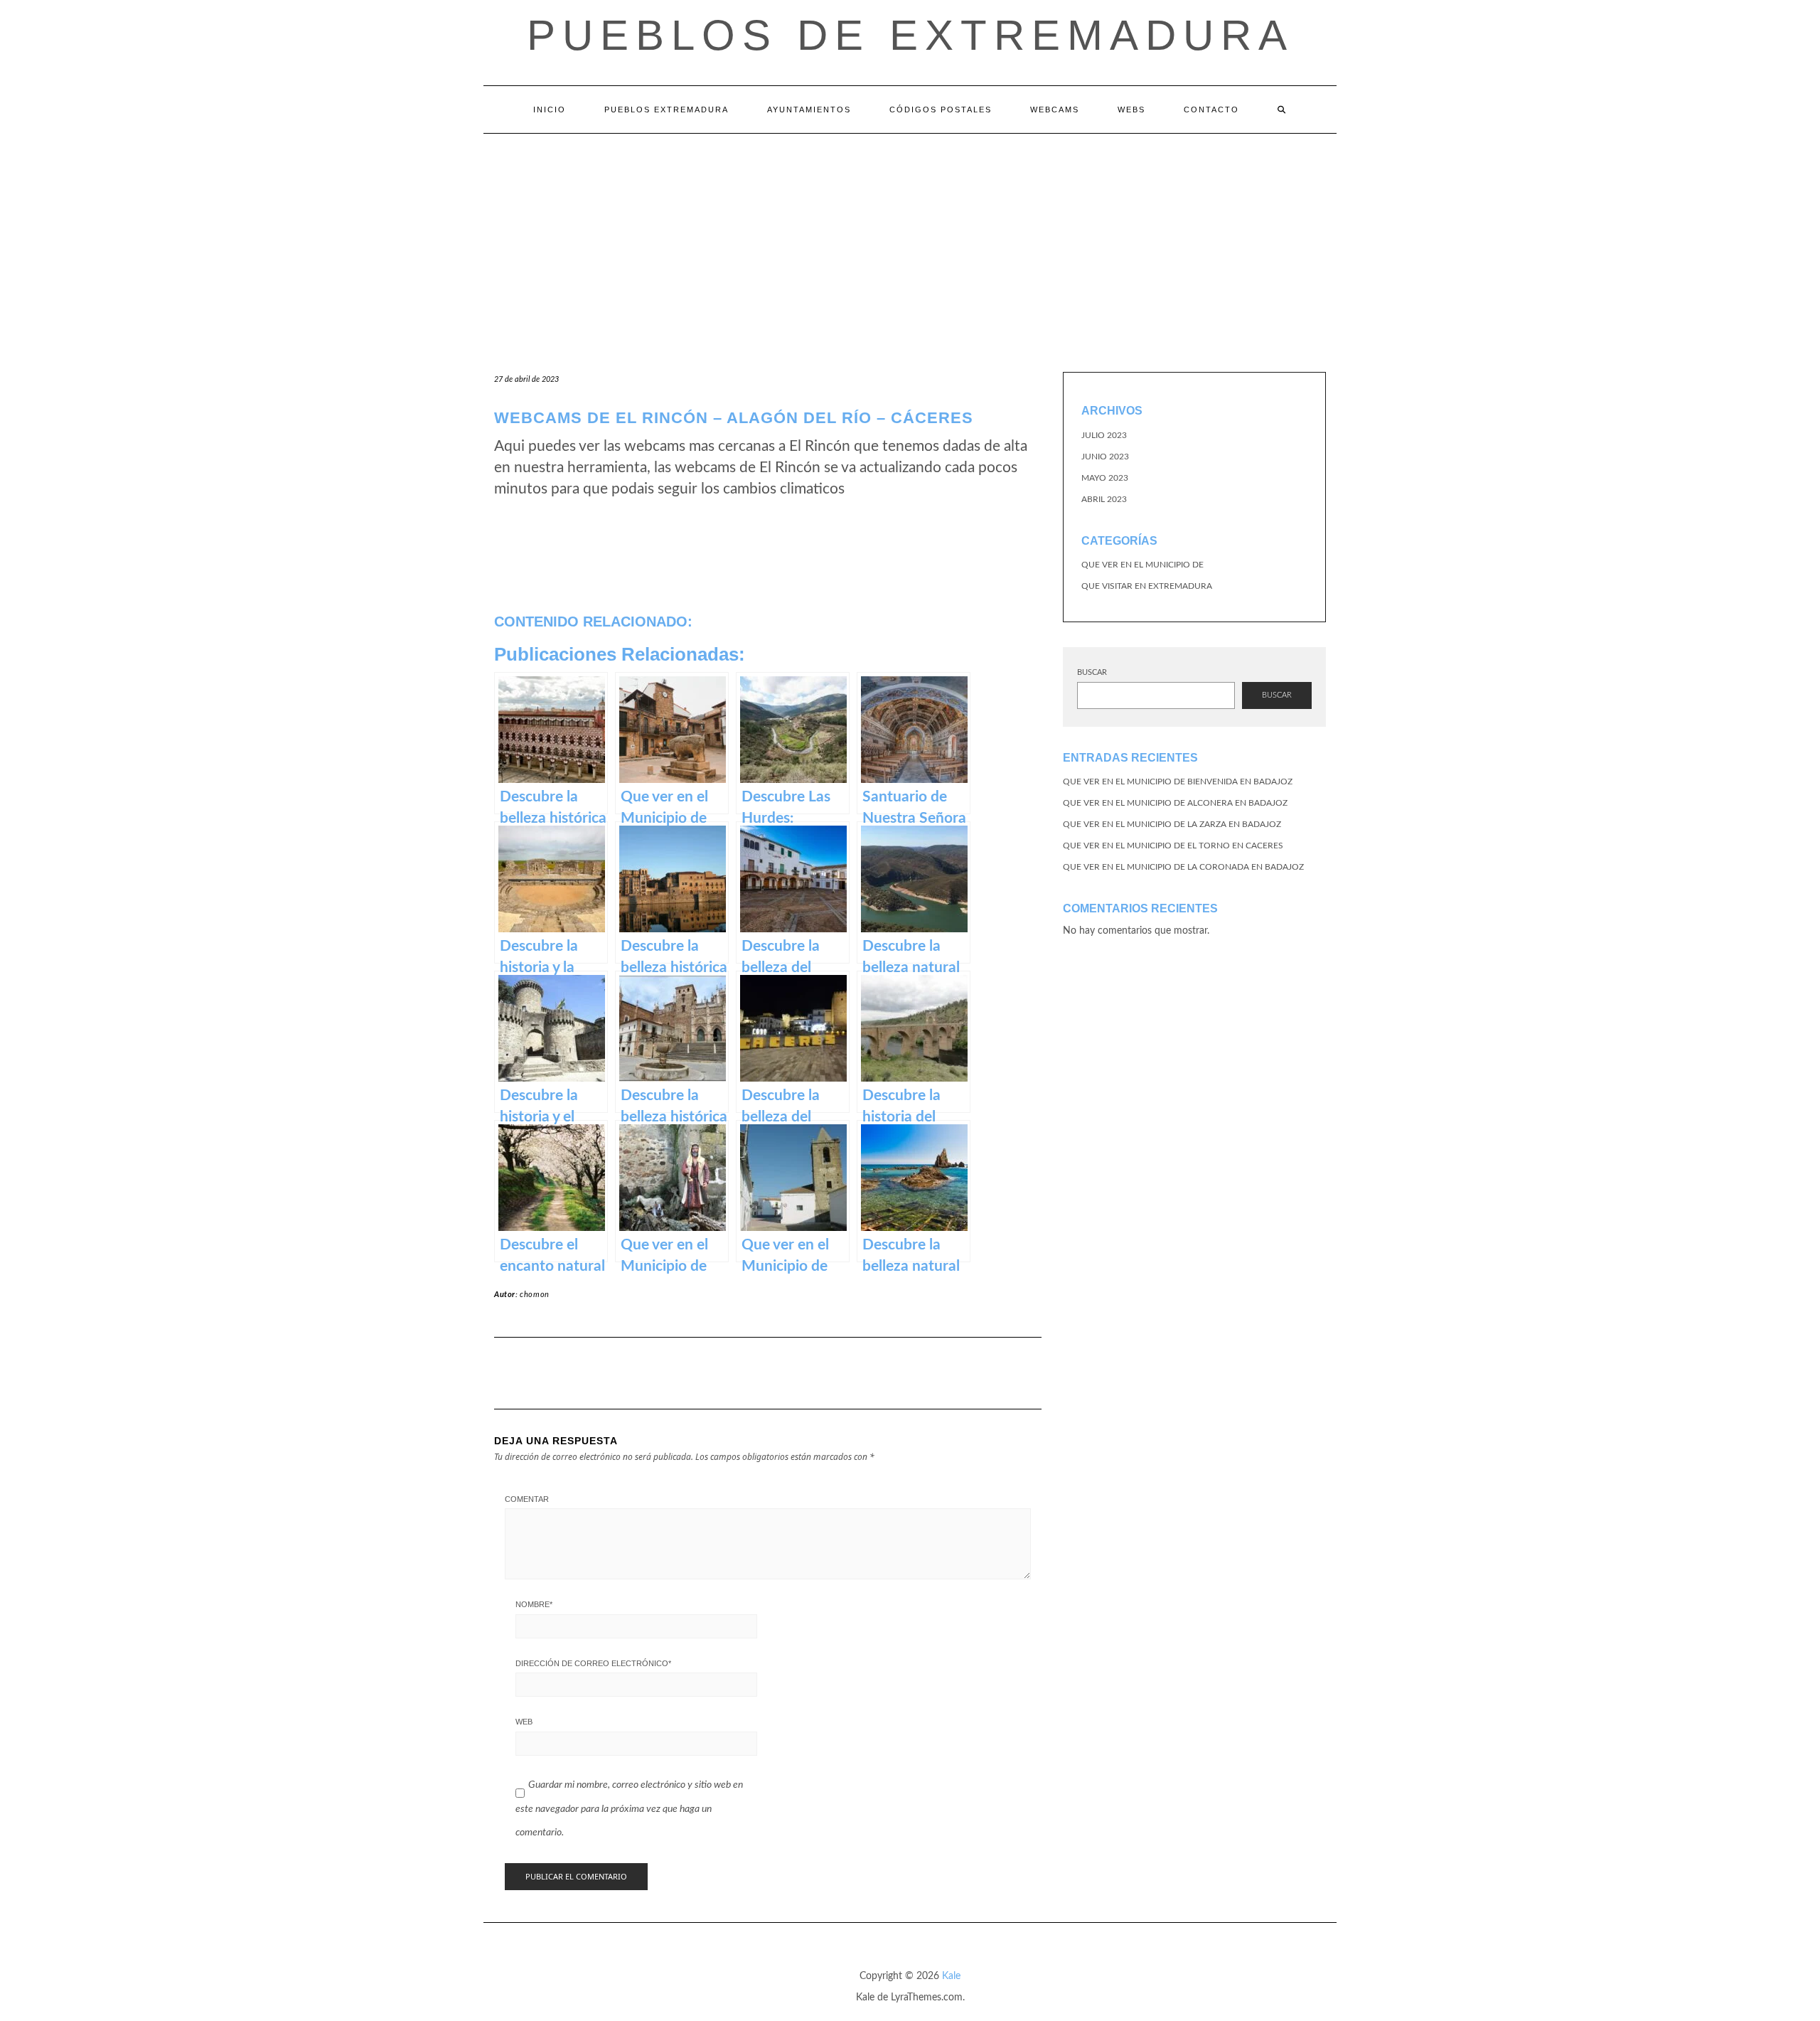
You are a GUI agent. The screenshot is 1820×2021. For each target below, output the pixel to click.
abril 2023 (1104, 499)
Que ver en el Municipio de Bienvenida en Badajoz (1178, 782)
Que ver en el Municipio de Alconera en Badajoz (1175, 803)
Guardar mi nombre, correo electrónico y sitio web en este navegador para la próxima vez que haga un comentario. (629, 1809)
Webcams (1055, 110)
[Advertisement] (910, 240)
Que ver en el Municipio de (1142, 565)
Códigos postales (941, 110)
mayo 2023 (1105, 478)
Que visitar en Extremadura (1147, 586)
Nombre (534, 1604)
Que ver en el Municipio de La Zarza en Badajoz (1172, 824)
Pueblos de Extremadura (910, 35)
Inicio (550, 110)
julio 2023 (1104, 435)
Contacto (1211, 110)
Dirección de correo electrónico (593, 1663)
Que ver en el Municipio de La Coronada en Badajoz (1183, 867)
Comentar (527, 1499)
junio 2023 (1105, 457)
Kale (951, 1976)
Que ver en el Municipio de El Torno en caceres (1173, 846)
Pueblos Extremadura (667, 110)
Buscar (1092, 672)
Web (524, 1722)
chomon (535, 1295)
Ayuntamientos (809, 110)
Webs (1131, 110)
